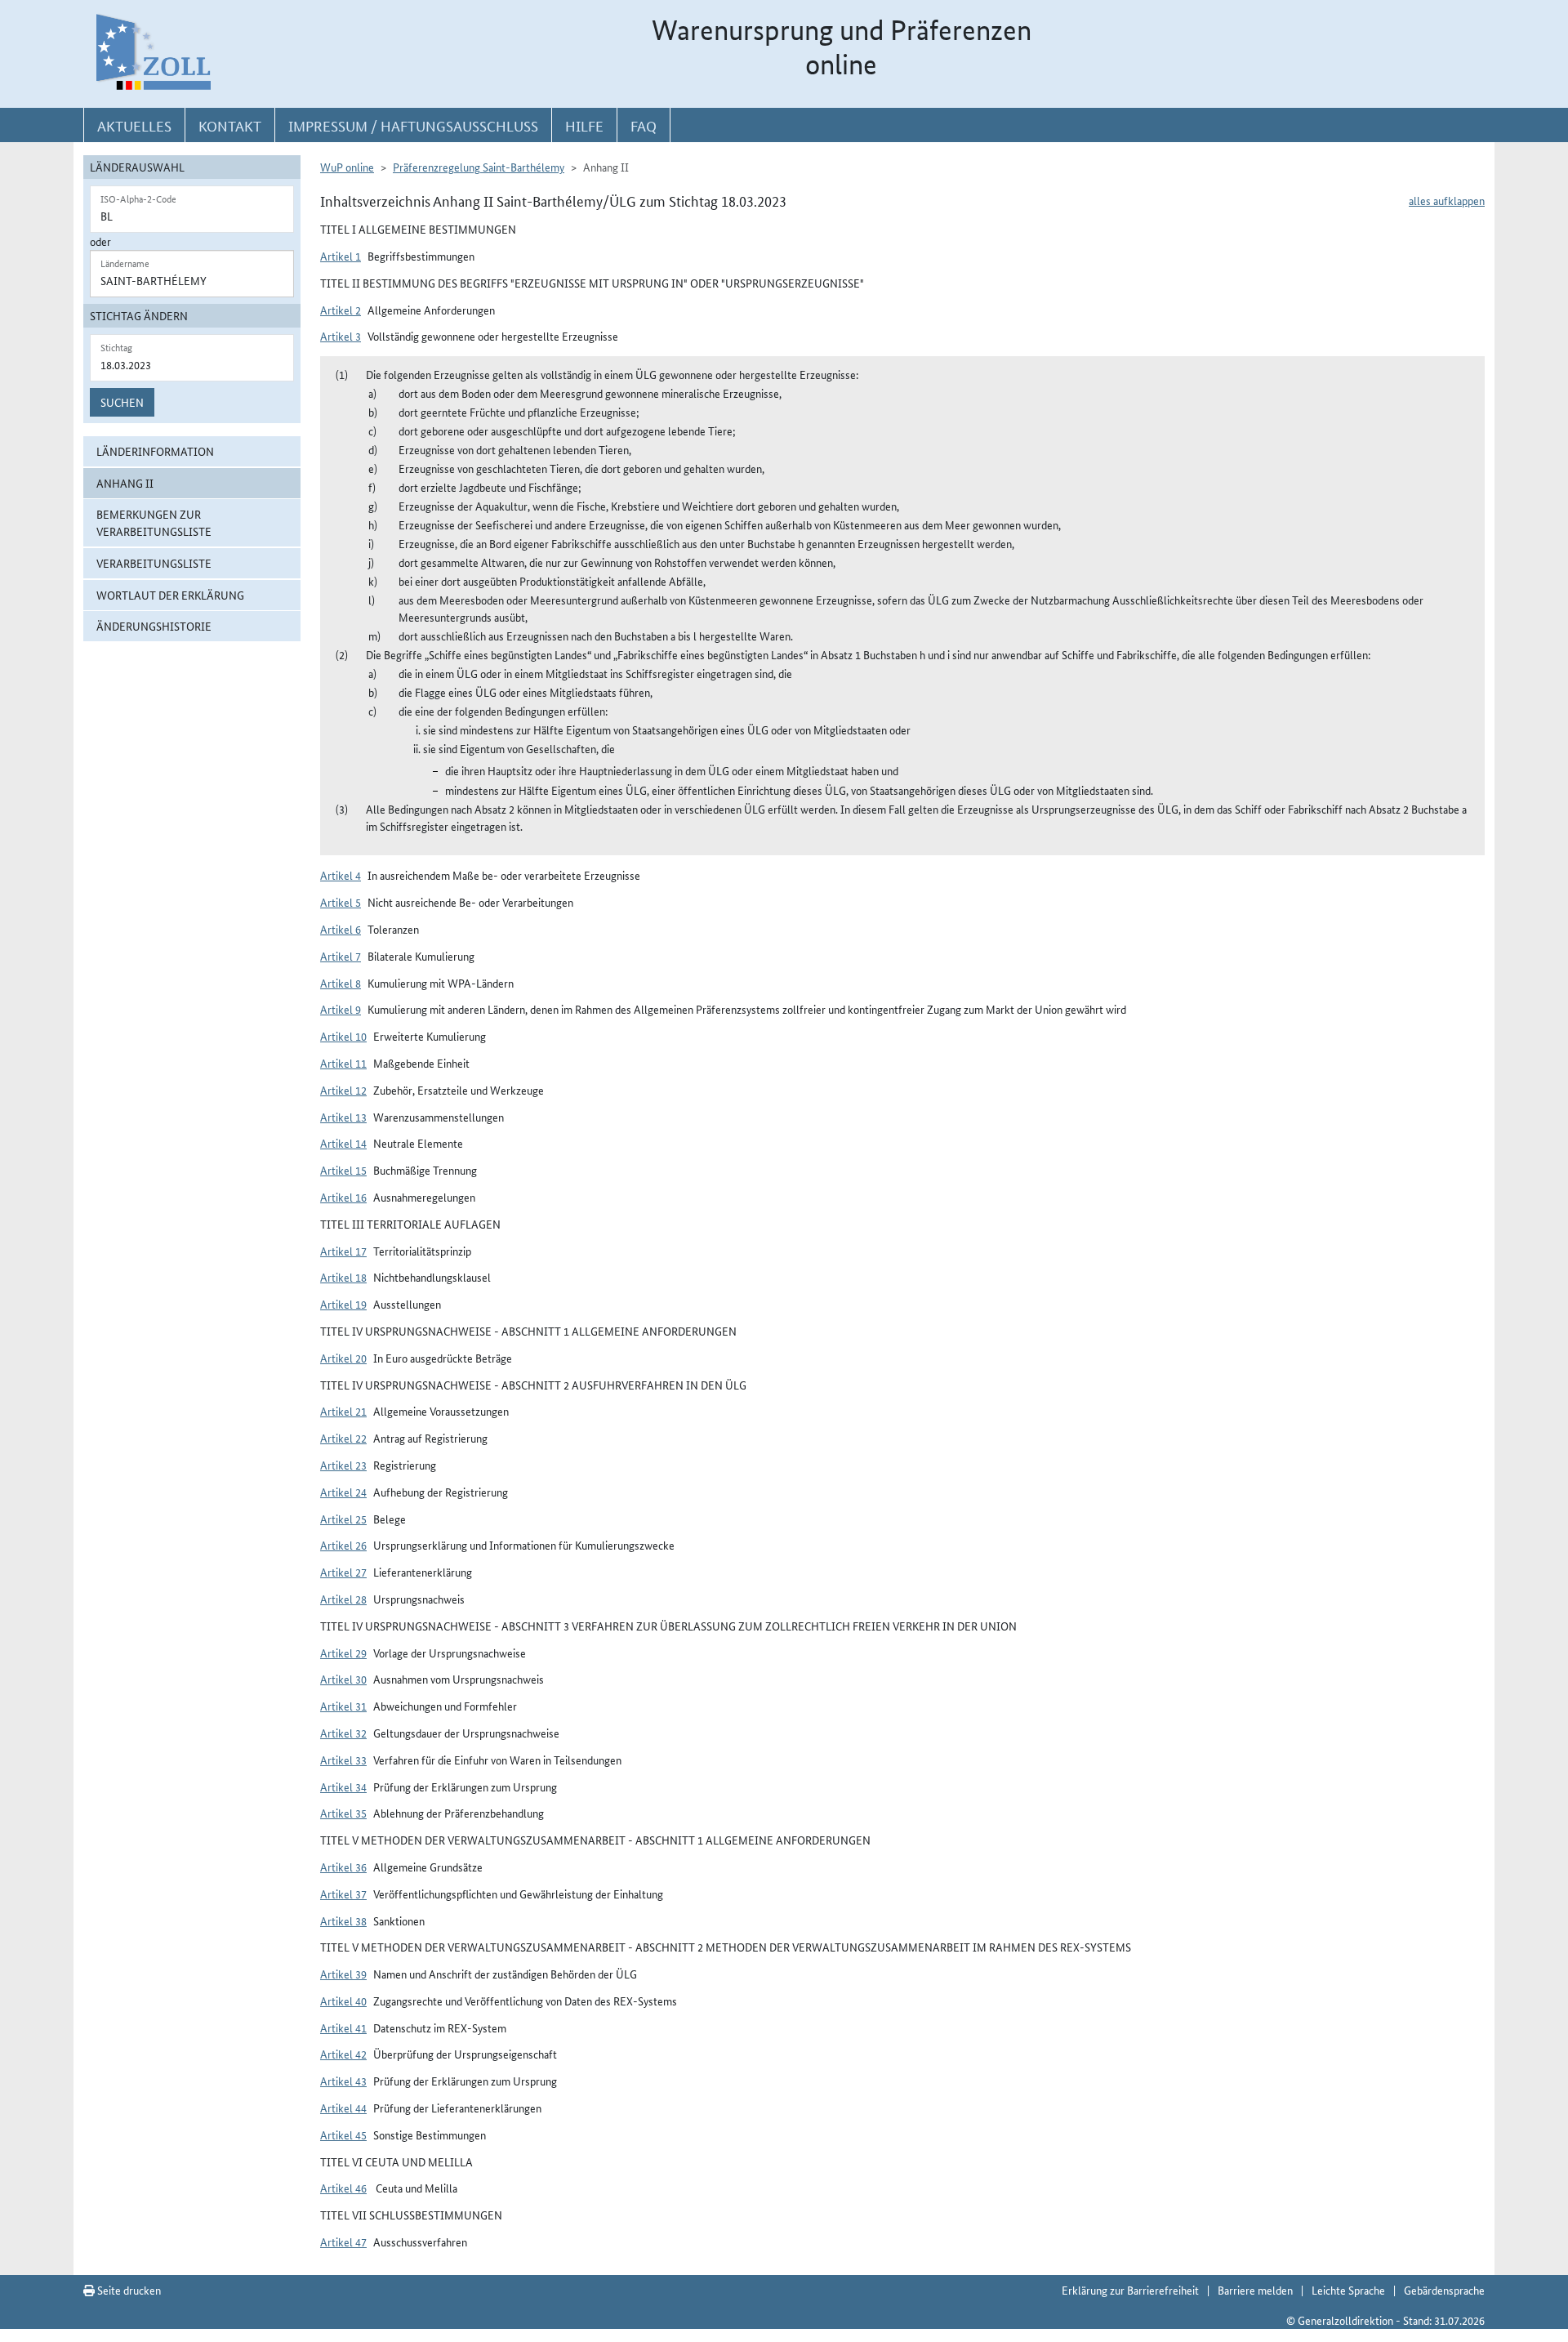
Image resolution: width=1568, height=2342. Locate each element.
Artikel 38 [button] (343, 1920)
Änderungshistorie (154, 626)
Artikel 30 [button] (343, 1679)
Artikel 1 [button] (341, 256)
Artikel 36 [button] (343, 1867)
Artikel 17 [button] (343, 1251)
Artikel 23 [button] (343, 1465)
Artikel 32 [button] (343, 1733)
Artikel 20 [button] (343, 1358)
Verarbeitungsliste (154, 563)
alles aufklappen (1447, 200)
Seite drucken (128, 2290)
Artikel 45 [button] (343, 2135)
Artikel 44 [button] (343, 2108)
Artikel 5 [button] (341, 902)
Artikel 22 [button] (343, 1438)
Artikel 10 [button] (343, 1036)
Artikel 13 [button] (343, 1117)
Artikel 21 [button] (343, 1411)
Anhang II (125, 483)
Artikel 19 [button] (343, 1304)
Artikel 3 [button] (341, 336)
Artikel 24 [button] (343, 1492)
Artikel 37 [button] (343, 1894)
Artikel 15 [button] (343, 1170)
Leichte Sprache (1348, 2290)
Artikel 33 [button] (343, 1760)
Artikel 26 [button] (343, 1545)
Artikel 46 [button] (343, 2188)
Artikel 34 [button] (343, 1787)
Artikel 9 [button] (341, 1009)
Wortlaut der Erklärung (170, 595)
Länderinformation (155, 451)
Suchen (122, 402)
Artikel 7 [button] (341, 956)
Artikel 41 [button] (343, 2028)
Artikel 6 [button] (341, 929)
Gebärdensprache (1444, 2290)
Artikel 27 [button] (343, 1572)
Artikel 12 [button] (343, 1090)
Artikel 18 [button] (343, 1277)
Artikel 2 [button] (341, 310)
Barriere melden (1255, 2290)
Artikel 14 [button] (343, 1143)
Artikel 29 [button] (343, 1653)
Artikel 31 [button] (343, 1706)
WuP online (347, 167)
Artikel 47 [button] (343, 2242)
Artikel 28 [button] (343, 1599)
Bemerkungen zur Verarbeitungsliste (154, 522)
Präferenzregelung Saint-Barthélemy (479, 167)
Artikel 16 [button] (343, 1197)
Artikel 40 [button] (343, 2001)
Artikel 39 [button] (343, 1974)
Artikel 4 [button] (341, 875)
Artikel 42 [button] (343, 2054)
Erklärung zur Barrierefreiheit (1130, 2290)
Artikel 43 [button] (343, 2081)
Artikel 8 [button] (341, 983)
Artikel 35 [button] (343, 1813)
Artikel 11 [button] (343, 1063)
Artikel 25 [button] (343, 1519)
